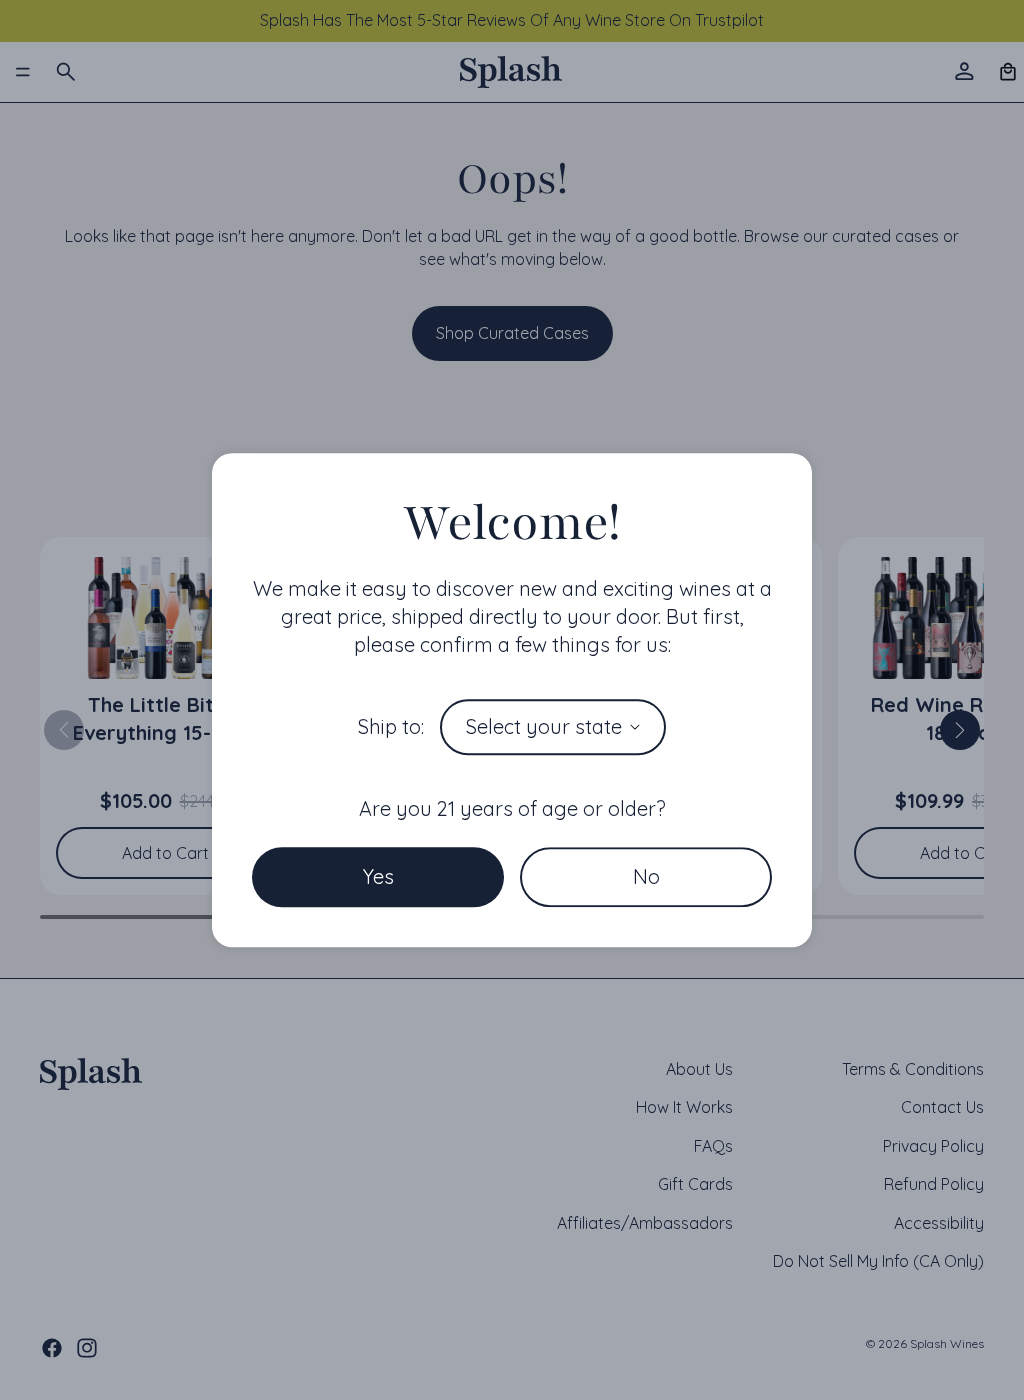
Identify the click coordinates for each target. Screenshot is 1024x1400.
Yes (378, 876)
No (646, 876)
